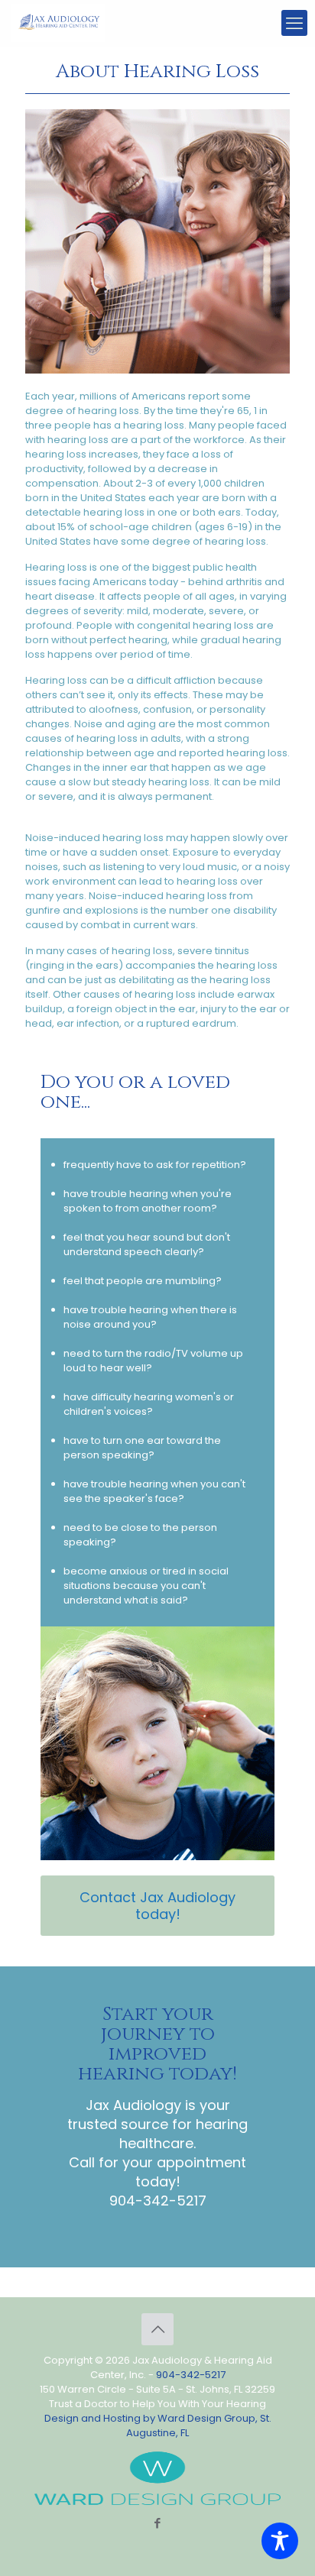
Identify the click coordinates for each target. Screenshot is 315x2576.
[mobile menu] (294, 23)
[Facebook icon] (158, 2523)
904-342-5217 (158, 2201)
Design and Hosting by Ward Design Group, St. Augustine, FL (158, 2426)
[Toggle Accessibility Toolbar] (280, 2541)
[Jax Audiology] (58, 23)
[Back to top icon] (157, 2329)
